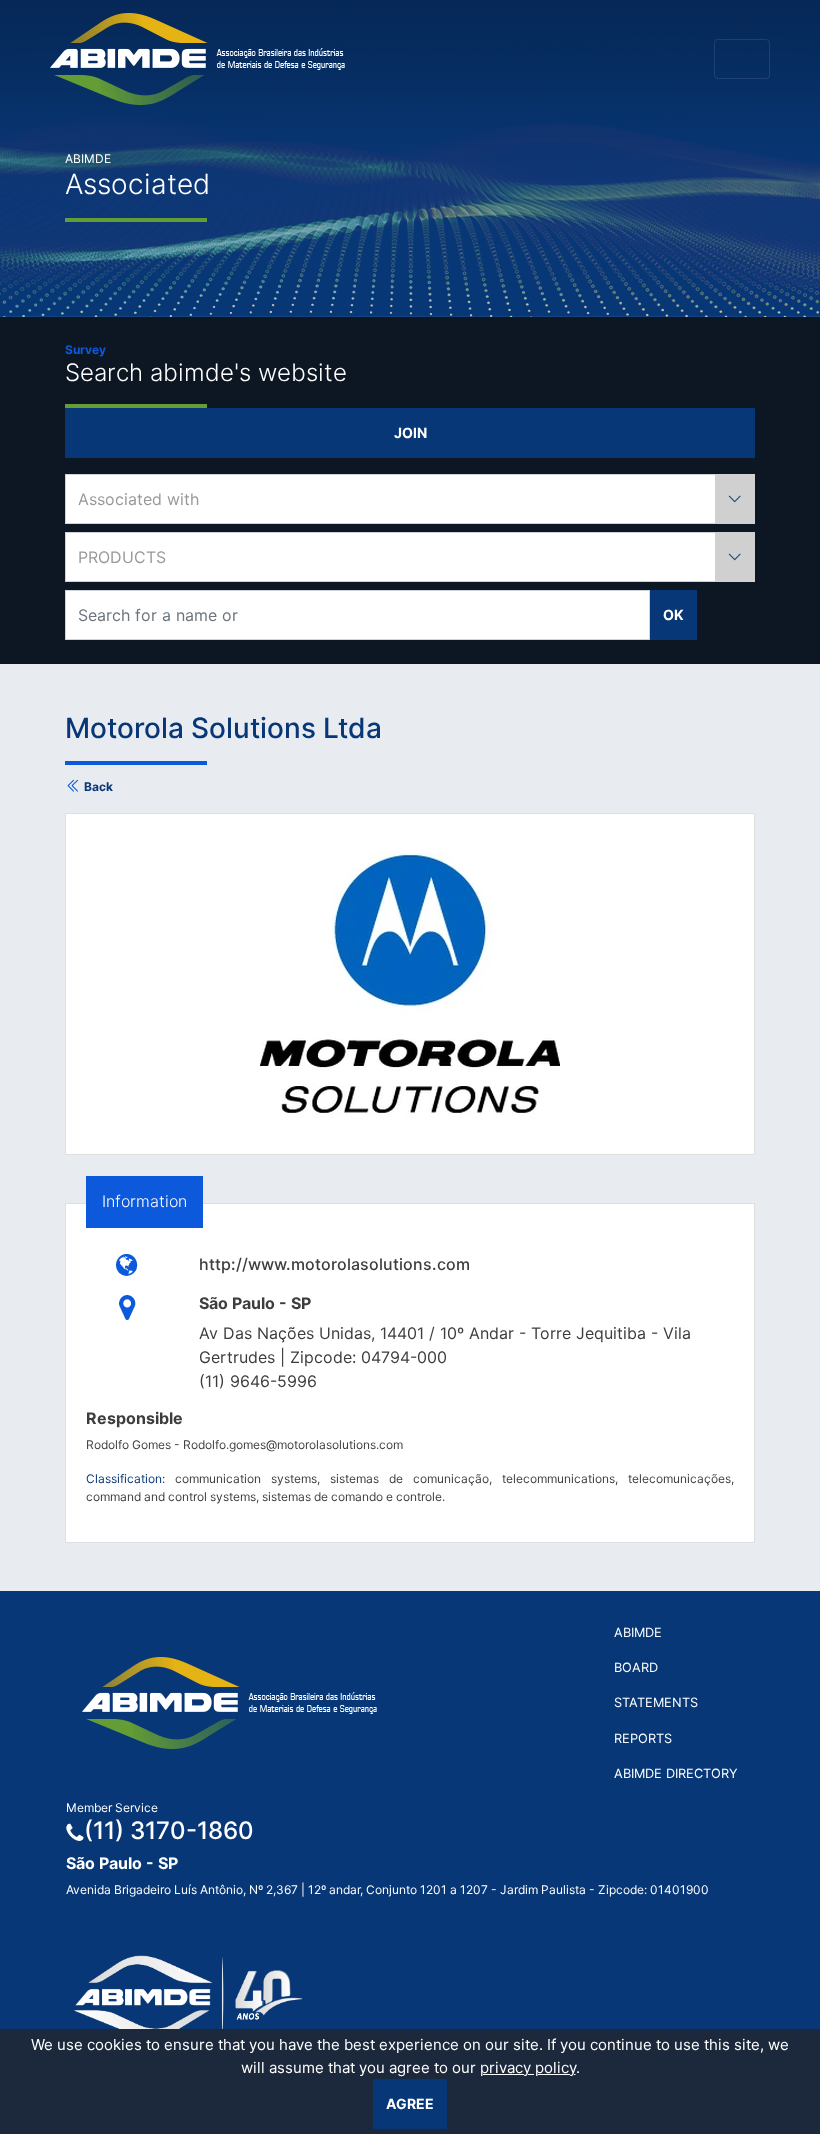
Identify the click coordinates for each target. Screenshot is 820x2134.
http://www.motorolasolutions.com (334, 1264)
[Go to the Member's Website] (127, 1264)
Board (636, 1667)
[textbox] (410, 499)
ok (673, 614)
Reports (643, 1738)
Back (97, 786)
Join (410, 432)
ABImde (638, 1632)
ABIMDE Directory (676, 1773)
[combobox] (410, 499)
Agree (410, 2103)
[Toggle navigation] (742, 59)
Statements (656, 1702)
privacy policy (528, 2067)
